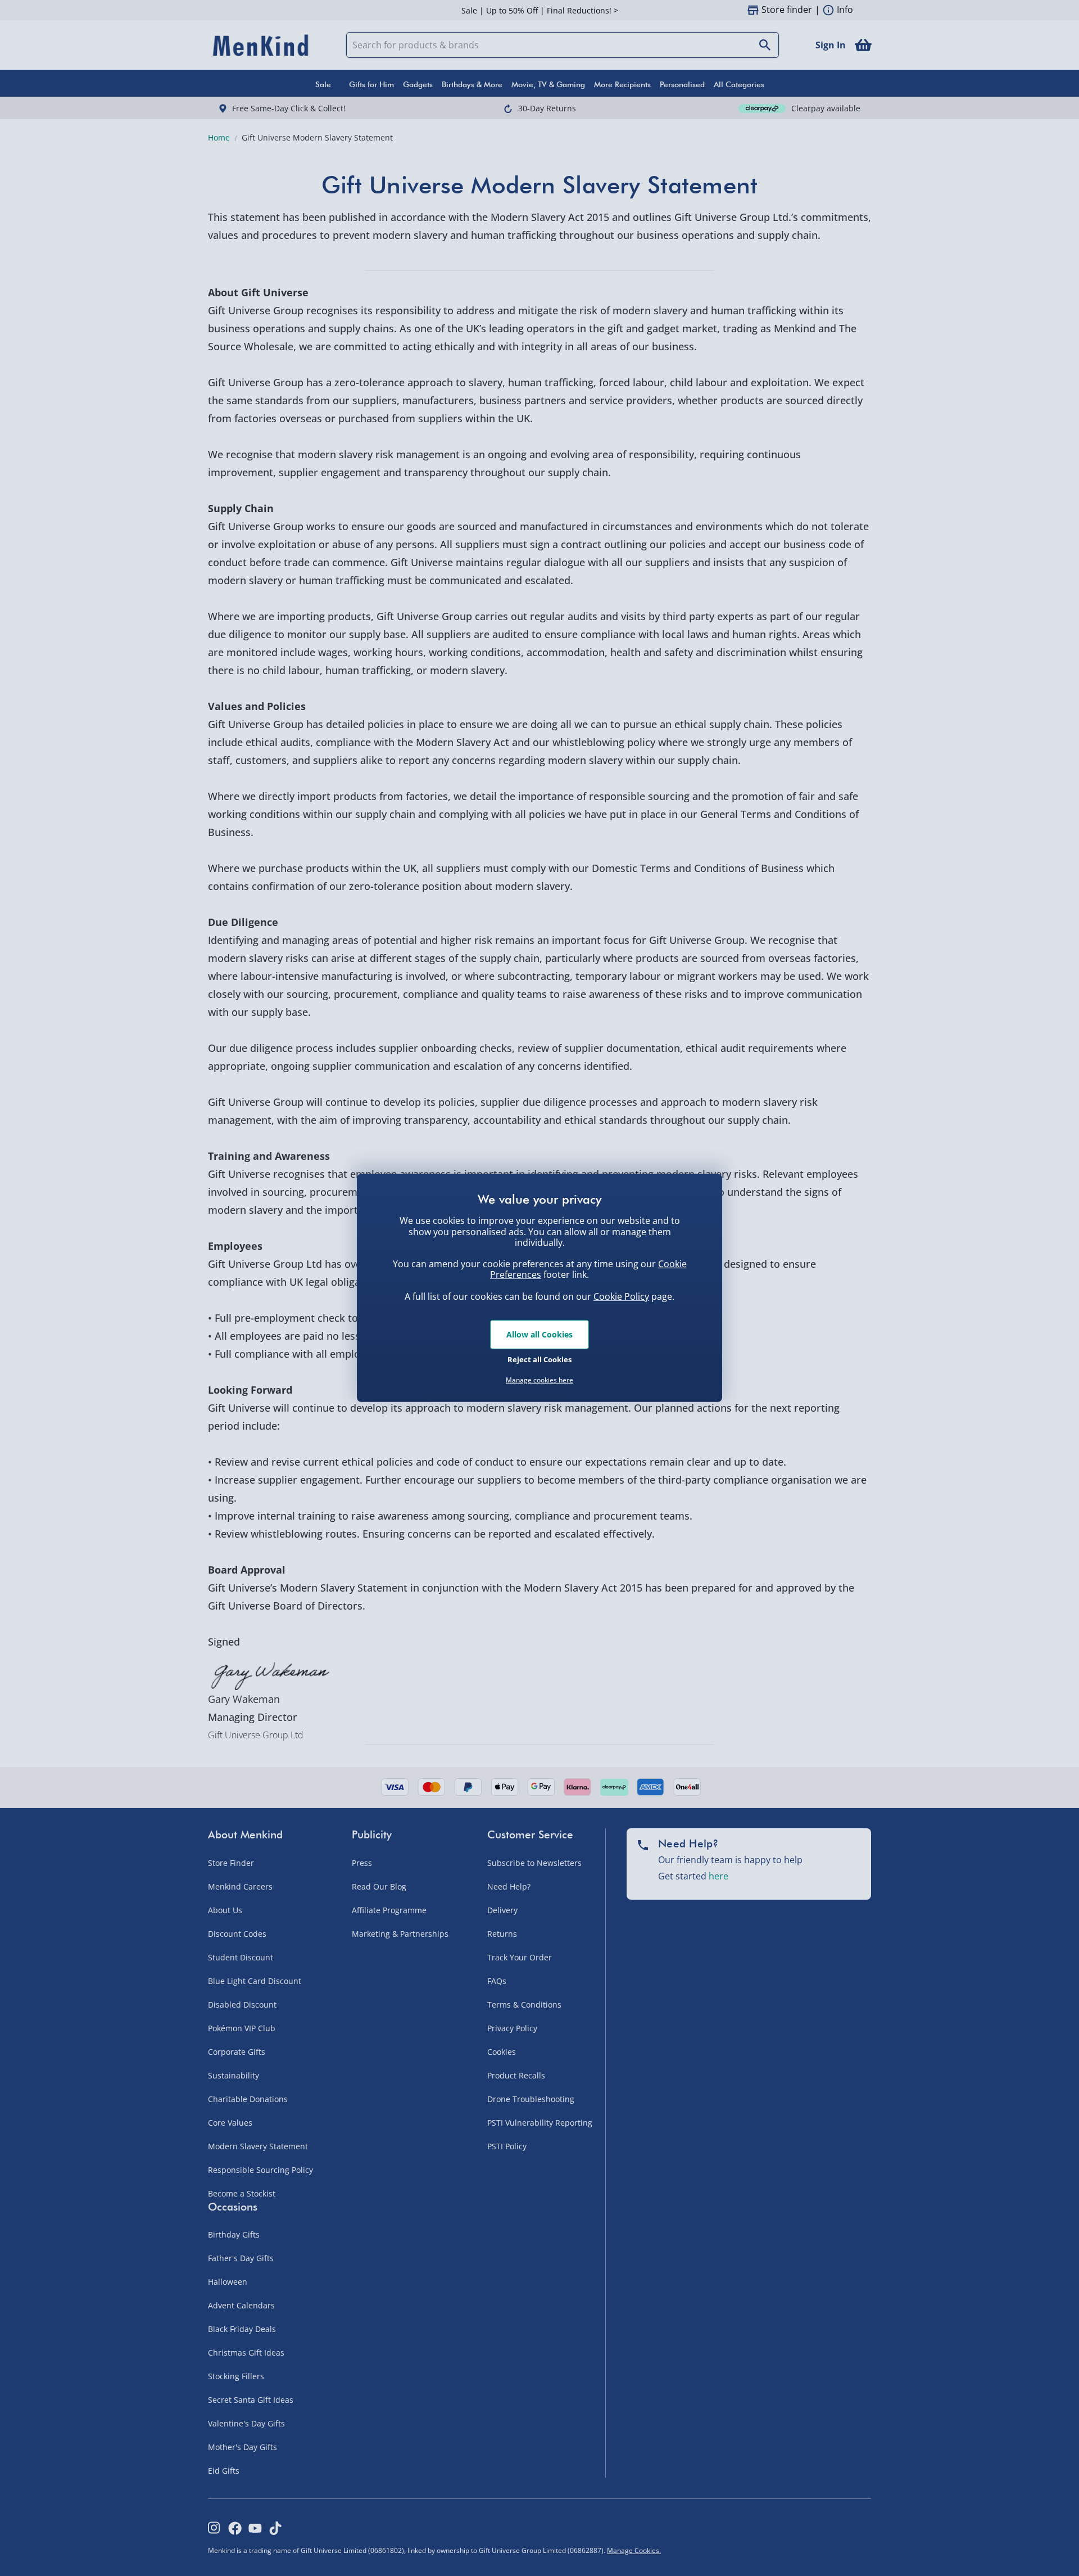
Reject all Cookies (539, 1359)
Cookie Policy (621, 1296)
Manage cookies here (539, 1380)
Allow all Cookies (539, 1334)
